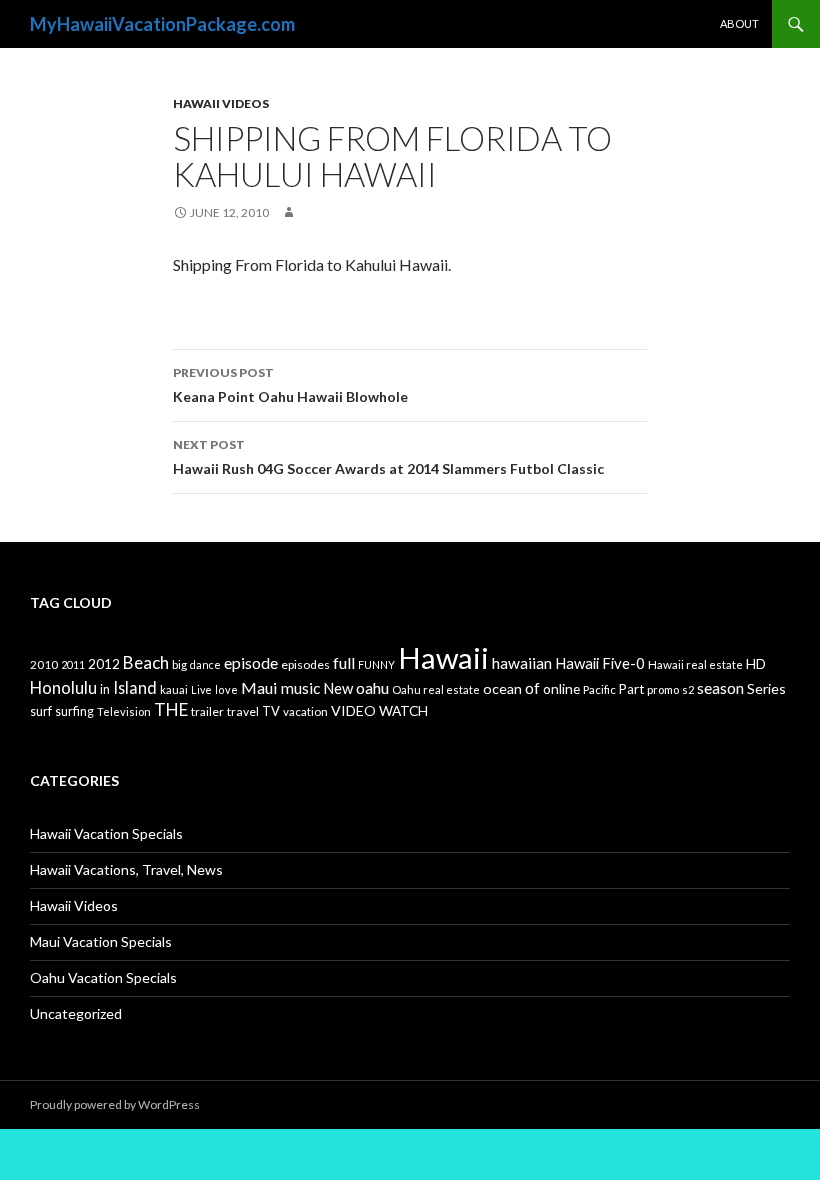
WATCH (403, 710)
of (532, 688)
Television (124, 711)
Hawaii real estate (695, 664)
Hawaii (443, 657)
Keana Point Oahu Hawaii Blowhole (290, 385)
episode (251, 662)
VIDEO (353, 710)
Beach (146, 662)
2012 (104, 664)
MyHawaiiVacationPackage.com (162, 24)
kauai (174, 689)
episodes (305, 664)
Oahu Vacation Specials (103, 977)
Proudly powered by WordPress (115, 1104)
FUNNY (376, 664)
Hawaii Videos (221, 103)
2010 (44, 664)
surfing (74, 711)
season (720, 688)
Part (631, 689)
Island (135, 687)
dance (205, 664)
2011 (73, 664)
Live (201, 689)
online (561, 688)
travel (243, 711)
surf (41, 711)
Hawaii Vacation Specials (106, 833)
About (739, 23)
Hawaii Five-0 (600, 663)
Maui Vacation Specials (101, 941)
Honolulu (63, 687)
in (105, 689)
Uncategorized (76, 1013)
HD (756, 664)
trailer (207, 711)
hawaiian (522, 663)
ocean (502, 688)
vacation (305, 711)
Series (766, 688)
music (300, 688)
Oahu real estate (436, 689)
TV (271, 711)
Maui (259, 687)
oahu (372, 687)
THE (171, 709)
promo (663, 689)
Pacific (599, 689)
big (179, 664)
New (338, 688)
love (226, 689)
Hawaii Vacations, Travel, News (126, 869)
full (344, 662)
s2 (688, 689)
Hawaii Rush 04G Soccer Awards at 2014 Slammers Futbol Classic (388, 457)
